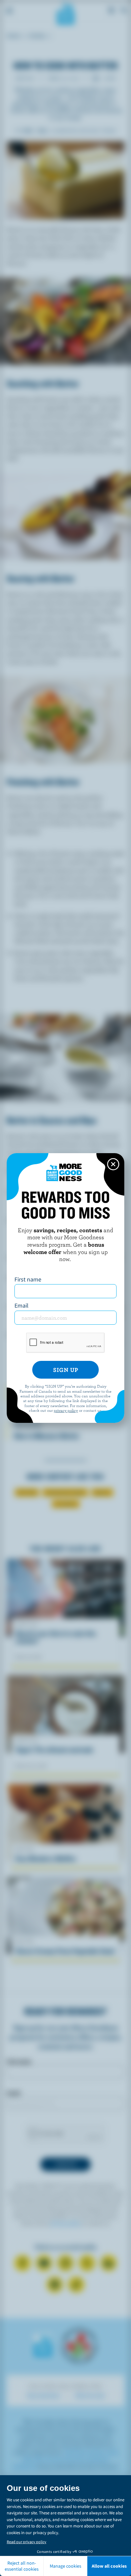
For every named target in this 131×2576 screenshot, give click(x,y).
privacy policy (66, 1410)
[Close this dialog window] (113, 1164)
